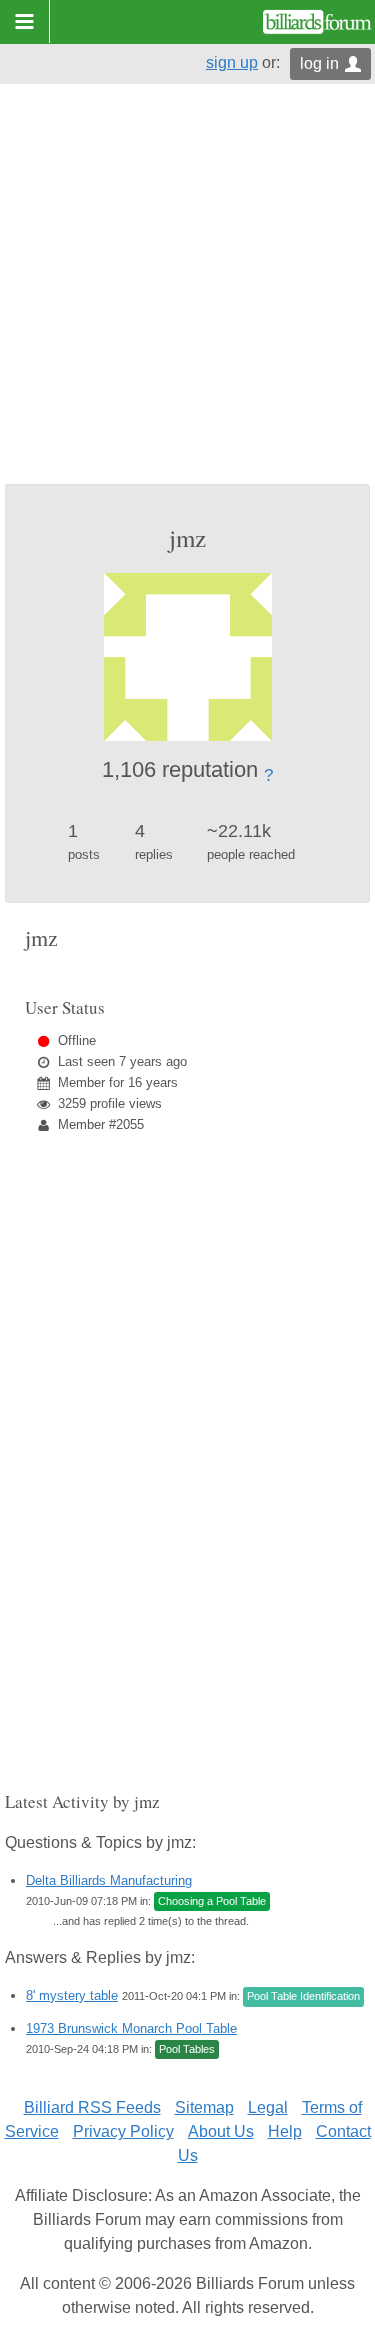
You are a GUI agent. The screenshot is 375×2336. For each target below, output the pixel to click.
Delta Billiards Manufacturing (109, 1880)
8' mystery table (72, 1995)
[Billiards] (317, 22)
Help (285, 2131)
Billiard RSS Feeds (92, 2107)
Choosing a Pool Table (212, 1901)
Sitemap (204, 2107)
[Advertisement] (187, 286)
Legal (268, 2107)
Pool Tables (187, 2049)
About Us (221, 2131)
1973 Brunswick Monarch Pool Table (131, 2028)
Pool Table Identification (303, 1996)
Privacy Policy (123, 2131)
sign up (232, 62)
